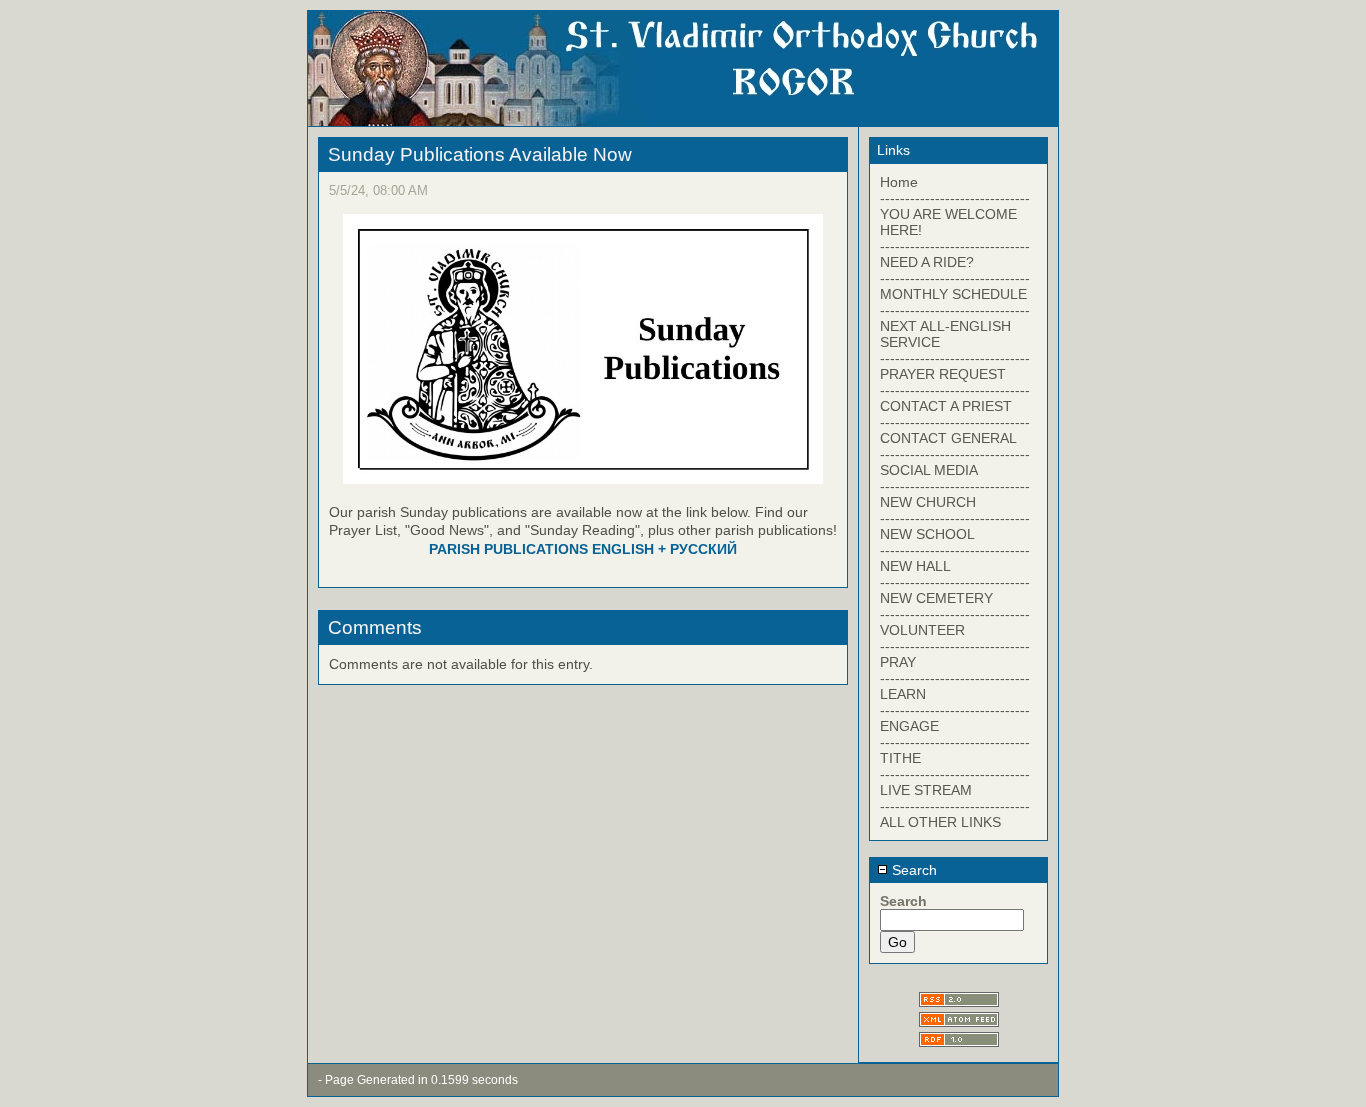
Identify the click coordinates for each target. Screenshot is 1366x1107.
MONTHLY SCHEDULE (953, 294)
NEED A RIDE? (927, 262)
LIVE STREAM (926, 790)
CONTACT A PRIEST (946, 406)
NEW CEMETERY (936, 598)
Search (912, 870)
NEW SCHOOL (927, 534)
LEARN (903, 694)
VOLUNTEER (922, 630)
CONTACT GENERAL (948, 438)
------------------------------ (955, 198)
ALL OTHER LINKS (940, 822)
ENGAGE (909, 726)
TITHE (900, 758)
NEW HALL (915, 566)
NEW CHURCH (928, 502)
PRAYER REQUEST (943, 374)
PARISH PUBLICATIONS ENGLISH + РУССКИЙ (583, 549)
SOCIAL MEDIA (929, 470)
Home (899, 182)
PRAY (898, 662)
